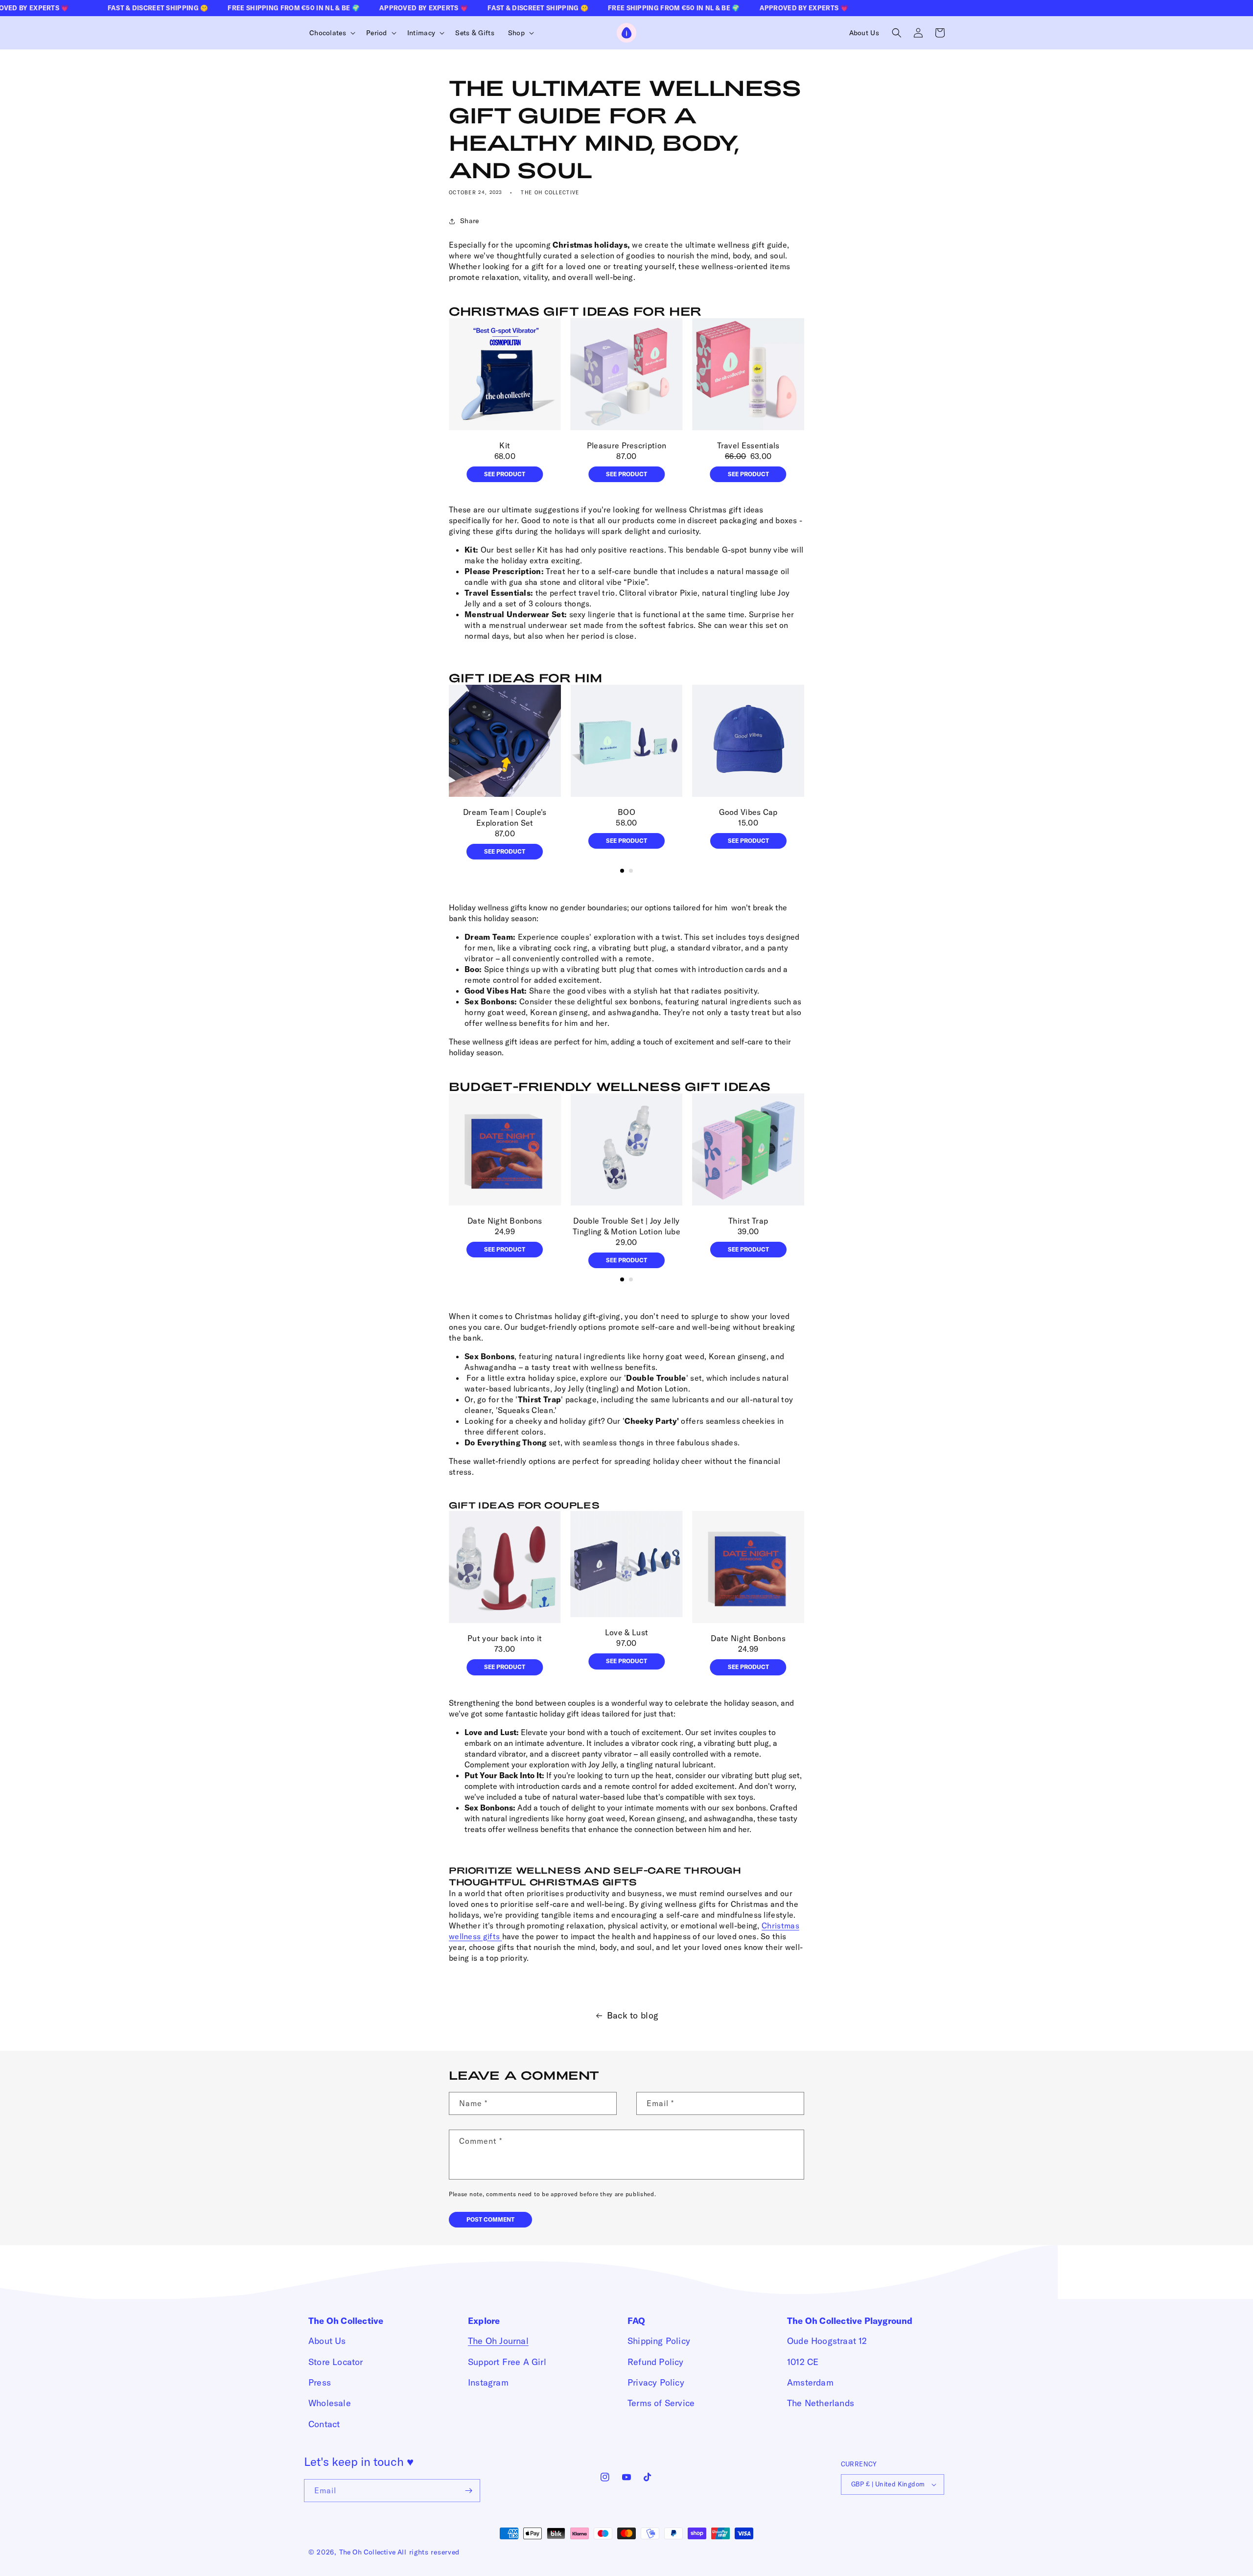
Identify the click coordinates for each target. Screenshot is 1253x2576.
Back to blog (633, 2015)
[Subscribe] (469, 2491)
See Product (505, 474)
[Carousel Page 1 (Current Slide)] (622, 871)
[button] (331, 33)
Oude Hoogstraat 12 (827, 2341)
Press (320, 2382)
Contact (324, 2424)
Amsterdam (810, 2382)
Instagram (488, 2382)
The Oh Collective (367, 2552)
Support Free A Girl (507, 2362)
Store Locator (336, 2362)
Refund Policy (656, 2362)
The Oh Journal (498, 2341)
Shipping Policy (659, 2341)
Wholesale (330, 2403)
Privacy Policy (656, 2382)
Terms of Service (661, 2403)
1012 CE (803, 2362)
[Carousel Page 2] (631, 871)
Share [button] (470, 221)
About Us (327, 2341)
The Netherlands (821, 2403)
